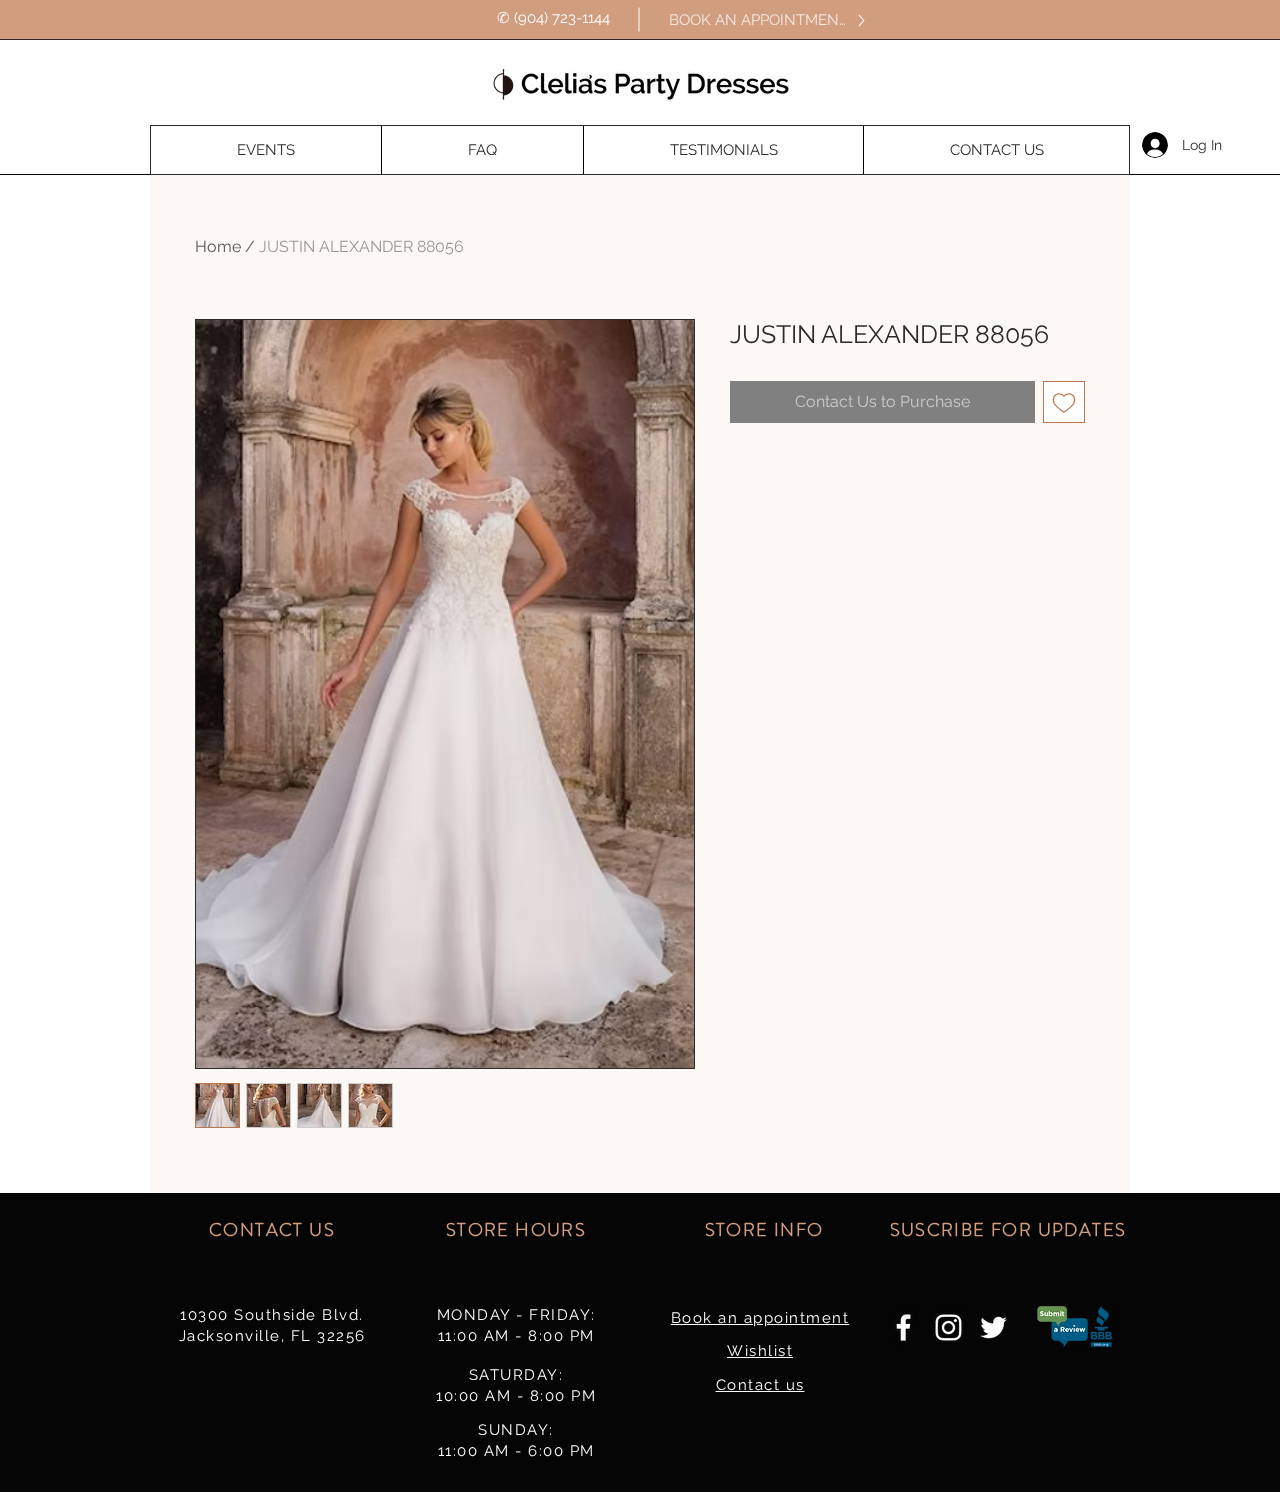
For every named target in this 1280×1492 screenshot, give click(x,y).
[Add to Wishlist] (1064, 402)
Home (218, 246)
